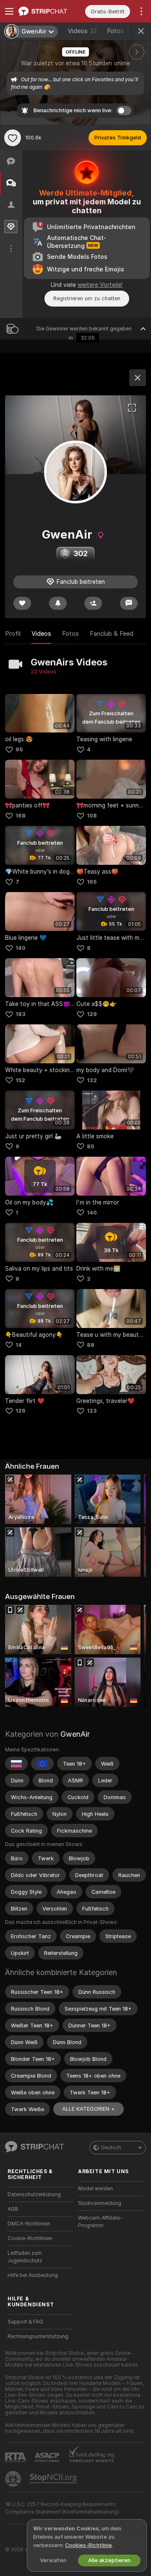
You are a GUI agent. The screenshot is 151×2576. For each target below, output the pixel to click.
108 (92, 816)
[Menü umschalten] (9, 11)
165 (92, 882)
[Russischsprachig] (16, 1764)
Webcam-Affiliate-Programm (100, 2222)
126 (21, 1411)
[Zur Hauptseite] (47, 11)
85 (90, 1146)
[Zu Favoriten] (13, 138)
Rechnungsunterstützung (38, 2336)
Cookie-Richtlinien (30, 2238)
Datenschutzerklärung (34, 2194)
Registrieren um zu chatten (87, 298)
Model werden (95, 2189)
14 (19, 1345)
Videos (82, 31)
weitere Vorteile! (100, 285)
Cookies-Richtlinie (89, 2545)
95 (19, 749)
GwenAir (75, 1734)
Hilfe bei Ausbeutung (33, 2275)
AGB (13, 2209)
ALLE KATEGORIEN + (89, 2109)
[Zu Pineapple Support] (14, 2479)
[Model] (138, 378)
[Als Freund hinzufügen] (93, 603)
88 (91, 1345)
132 (92, 1080)
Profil (13, 634)
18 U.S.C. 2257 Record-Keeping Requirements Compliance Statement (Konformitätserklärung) (62, 2508)
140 (21, 948)
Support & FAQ (25, 2322)
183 (21, 1014)
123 (92, 1411)
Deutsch (111, 2148)
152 (20, 1080)
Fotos (121, 31)
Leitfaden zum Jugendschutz (25, 2257)
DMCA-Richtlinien (29, 2224)
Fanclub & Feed (112, 634)
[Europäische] (42, 1764)
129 (92, 1014)
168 (21, 816)
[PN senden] (129, 603)
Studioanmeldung (100, 2203)
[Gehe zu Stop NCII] (54, 2479)
